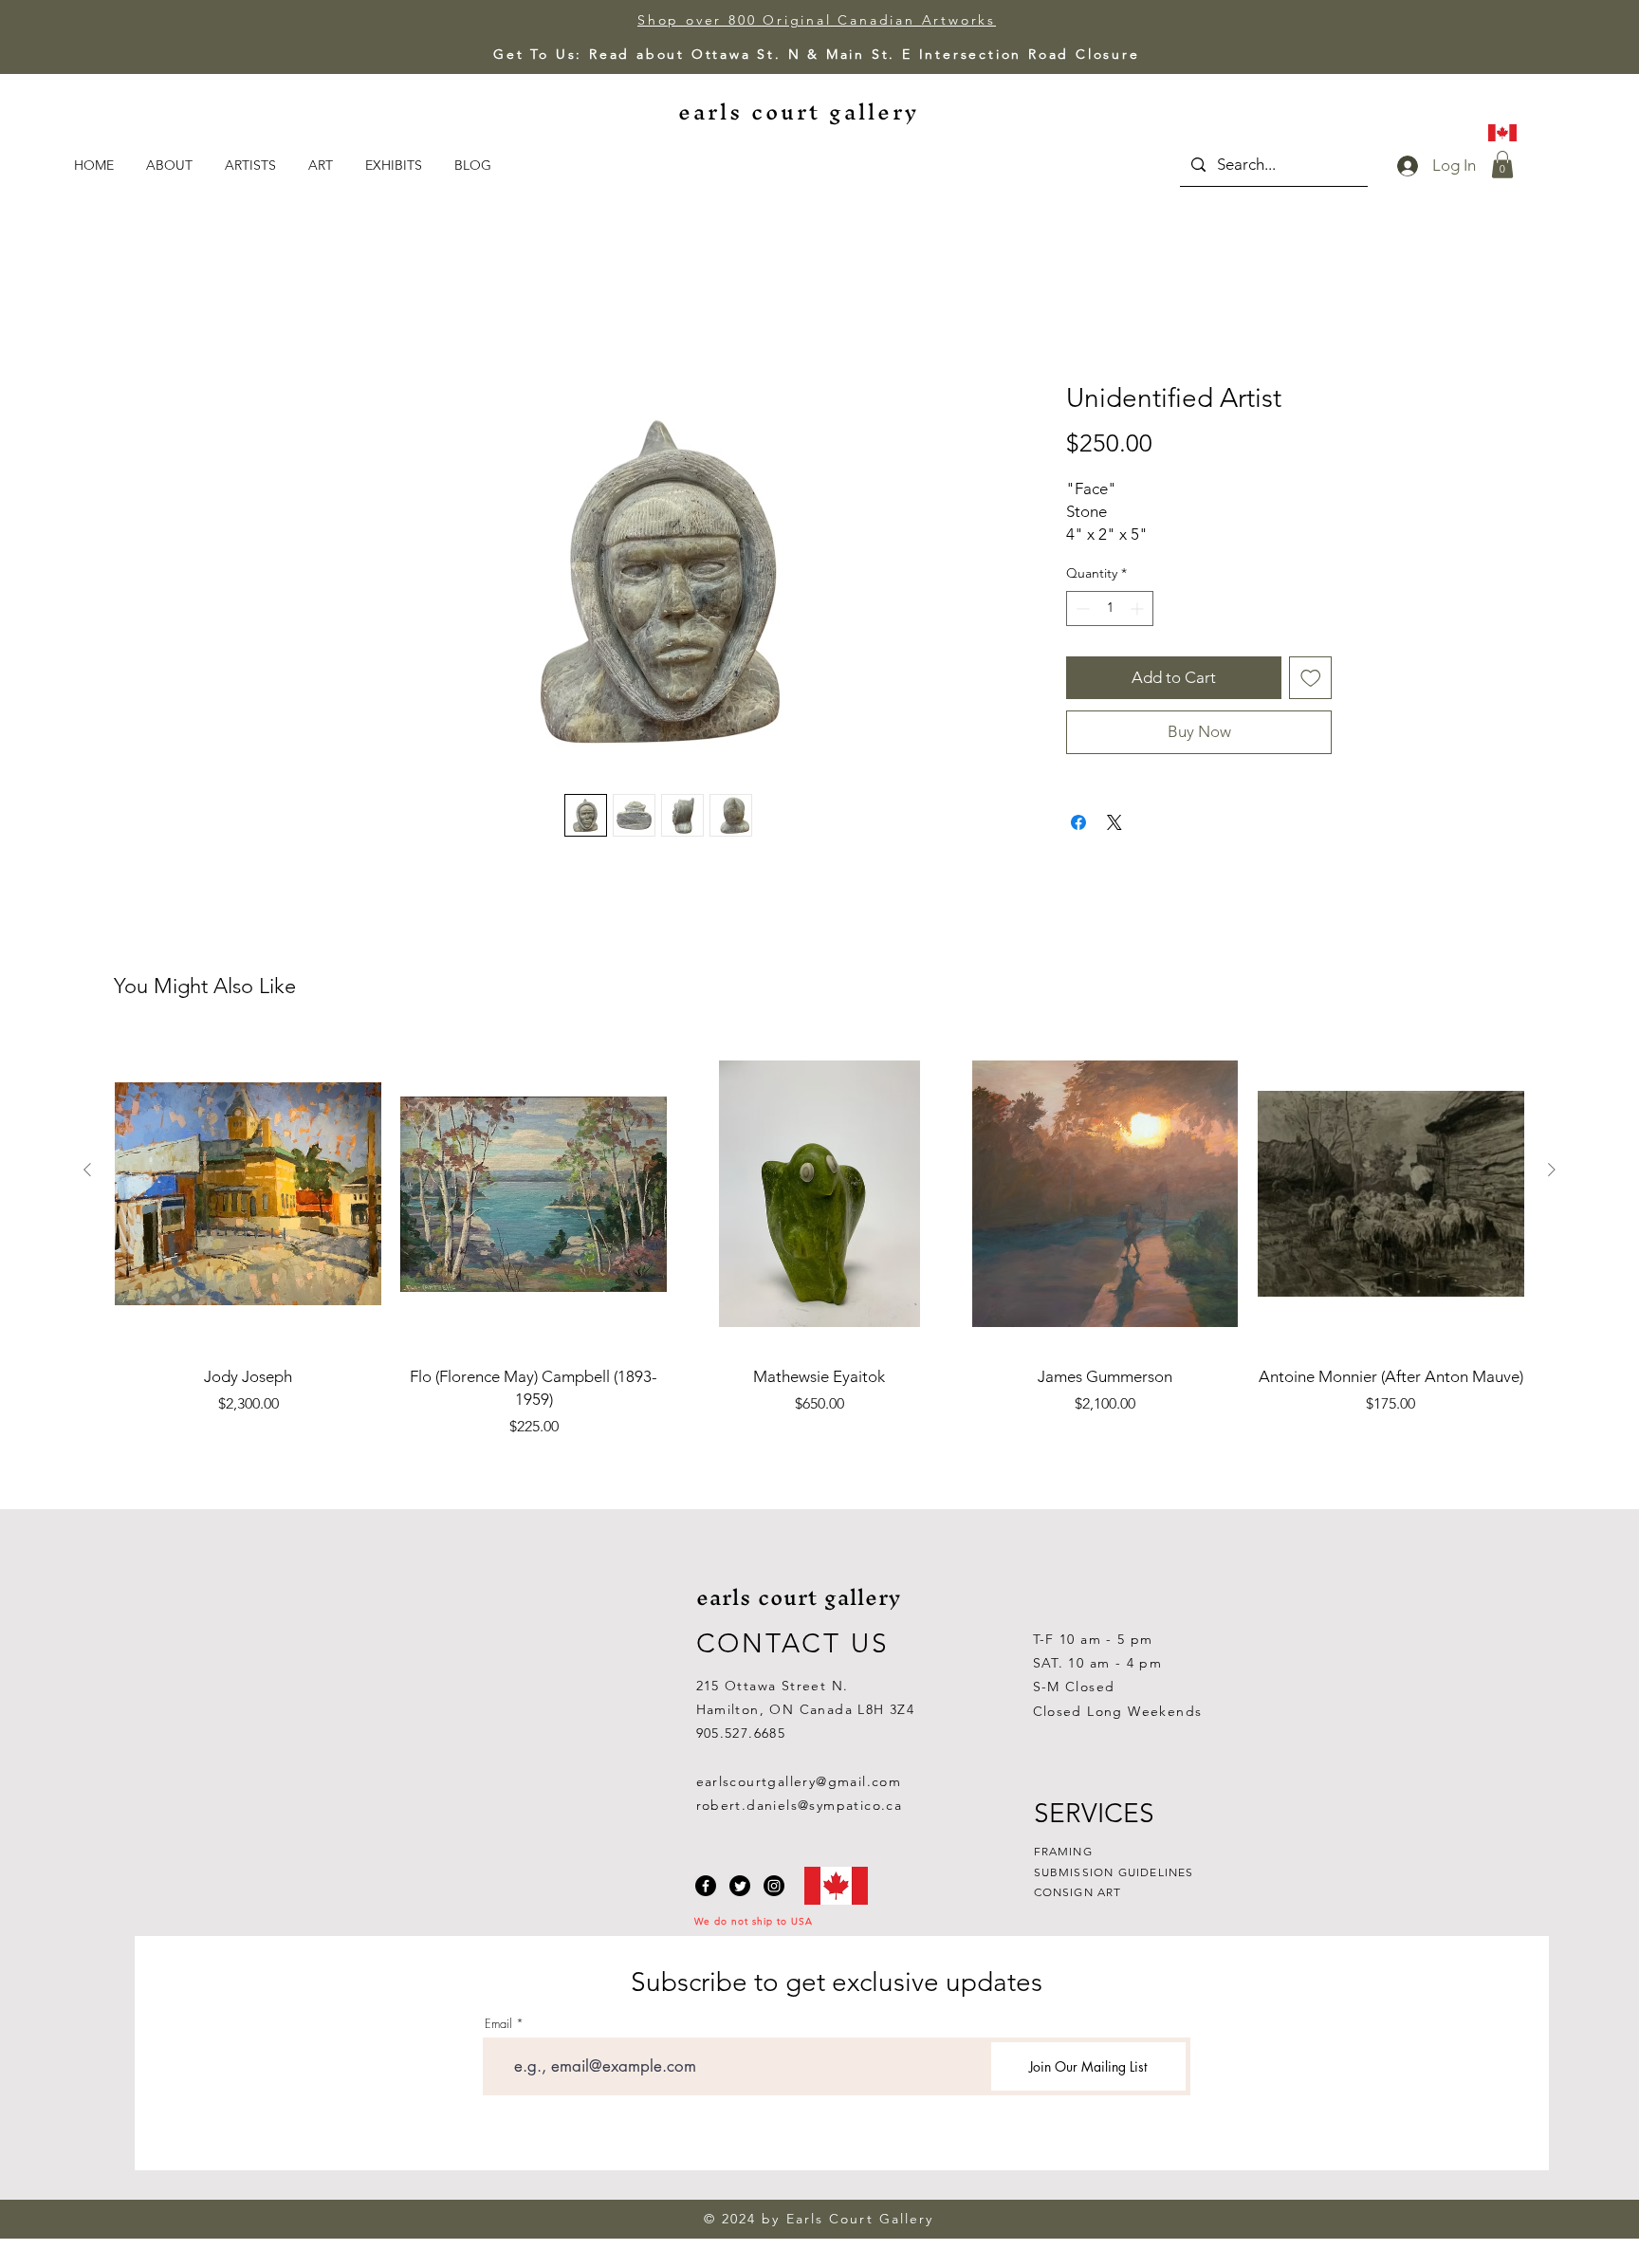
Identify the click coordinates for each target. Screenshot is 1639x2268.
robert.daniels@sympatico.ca (800, 1805)
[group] (819, 1237)
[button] (322, 165)
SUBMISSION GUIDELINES (1114, 1872)
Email (498, 2024)
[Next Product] (1552, 1170)
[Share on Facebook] (1078, 844)
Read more (1099, 556)
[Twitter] (740, 1886)
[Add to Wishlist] (1311, 699)
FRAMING (1063, 1851)
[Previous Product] (87, 1170)
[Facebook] (706, 1886)
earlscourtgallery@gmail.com (799, 1781)
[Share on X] (1114, 844)
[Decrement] (1081, 629)
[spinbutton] (1110, 629)
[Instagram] (774, 1886)
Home (329, 314)
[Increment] (1139, 629)
